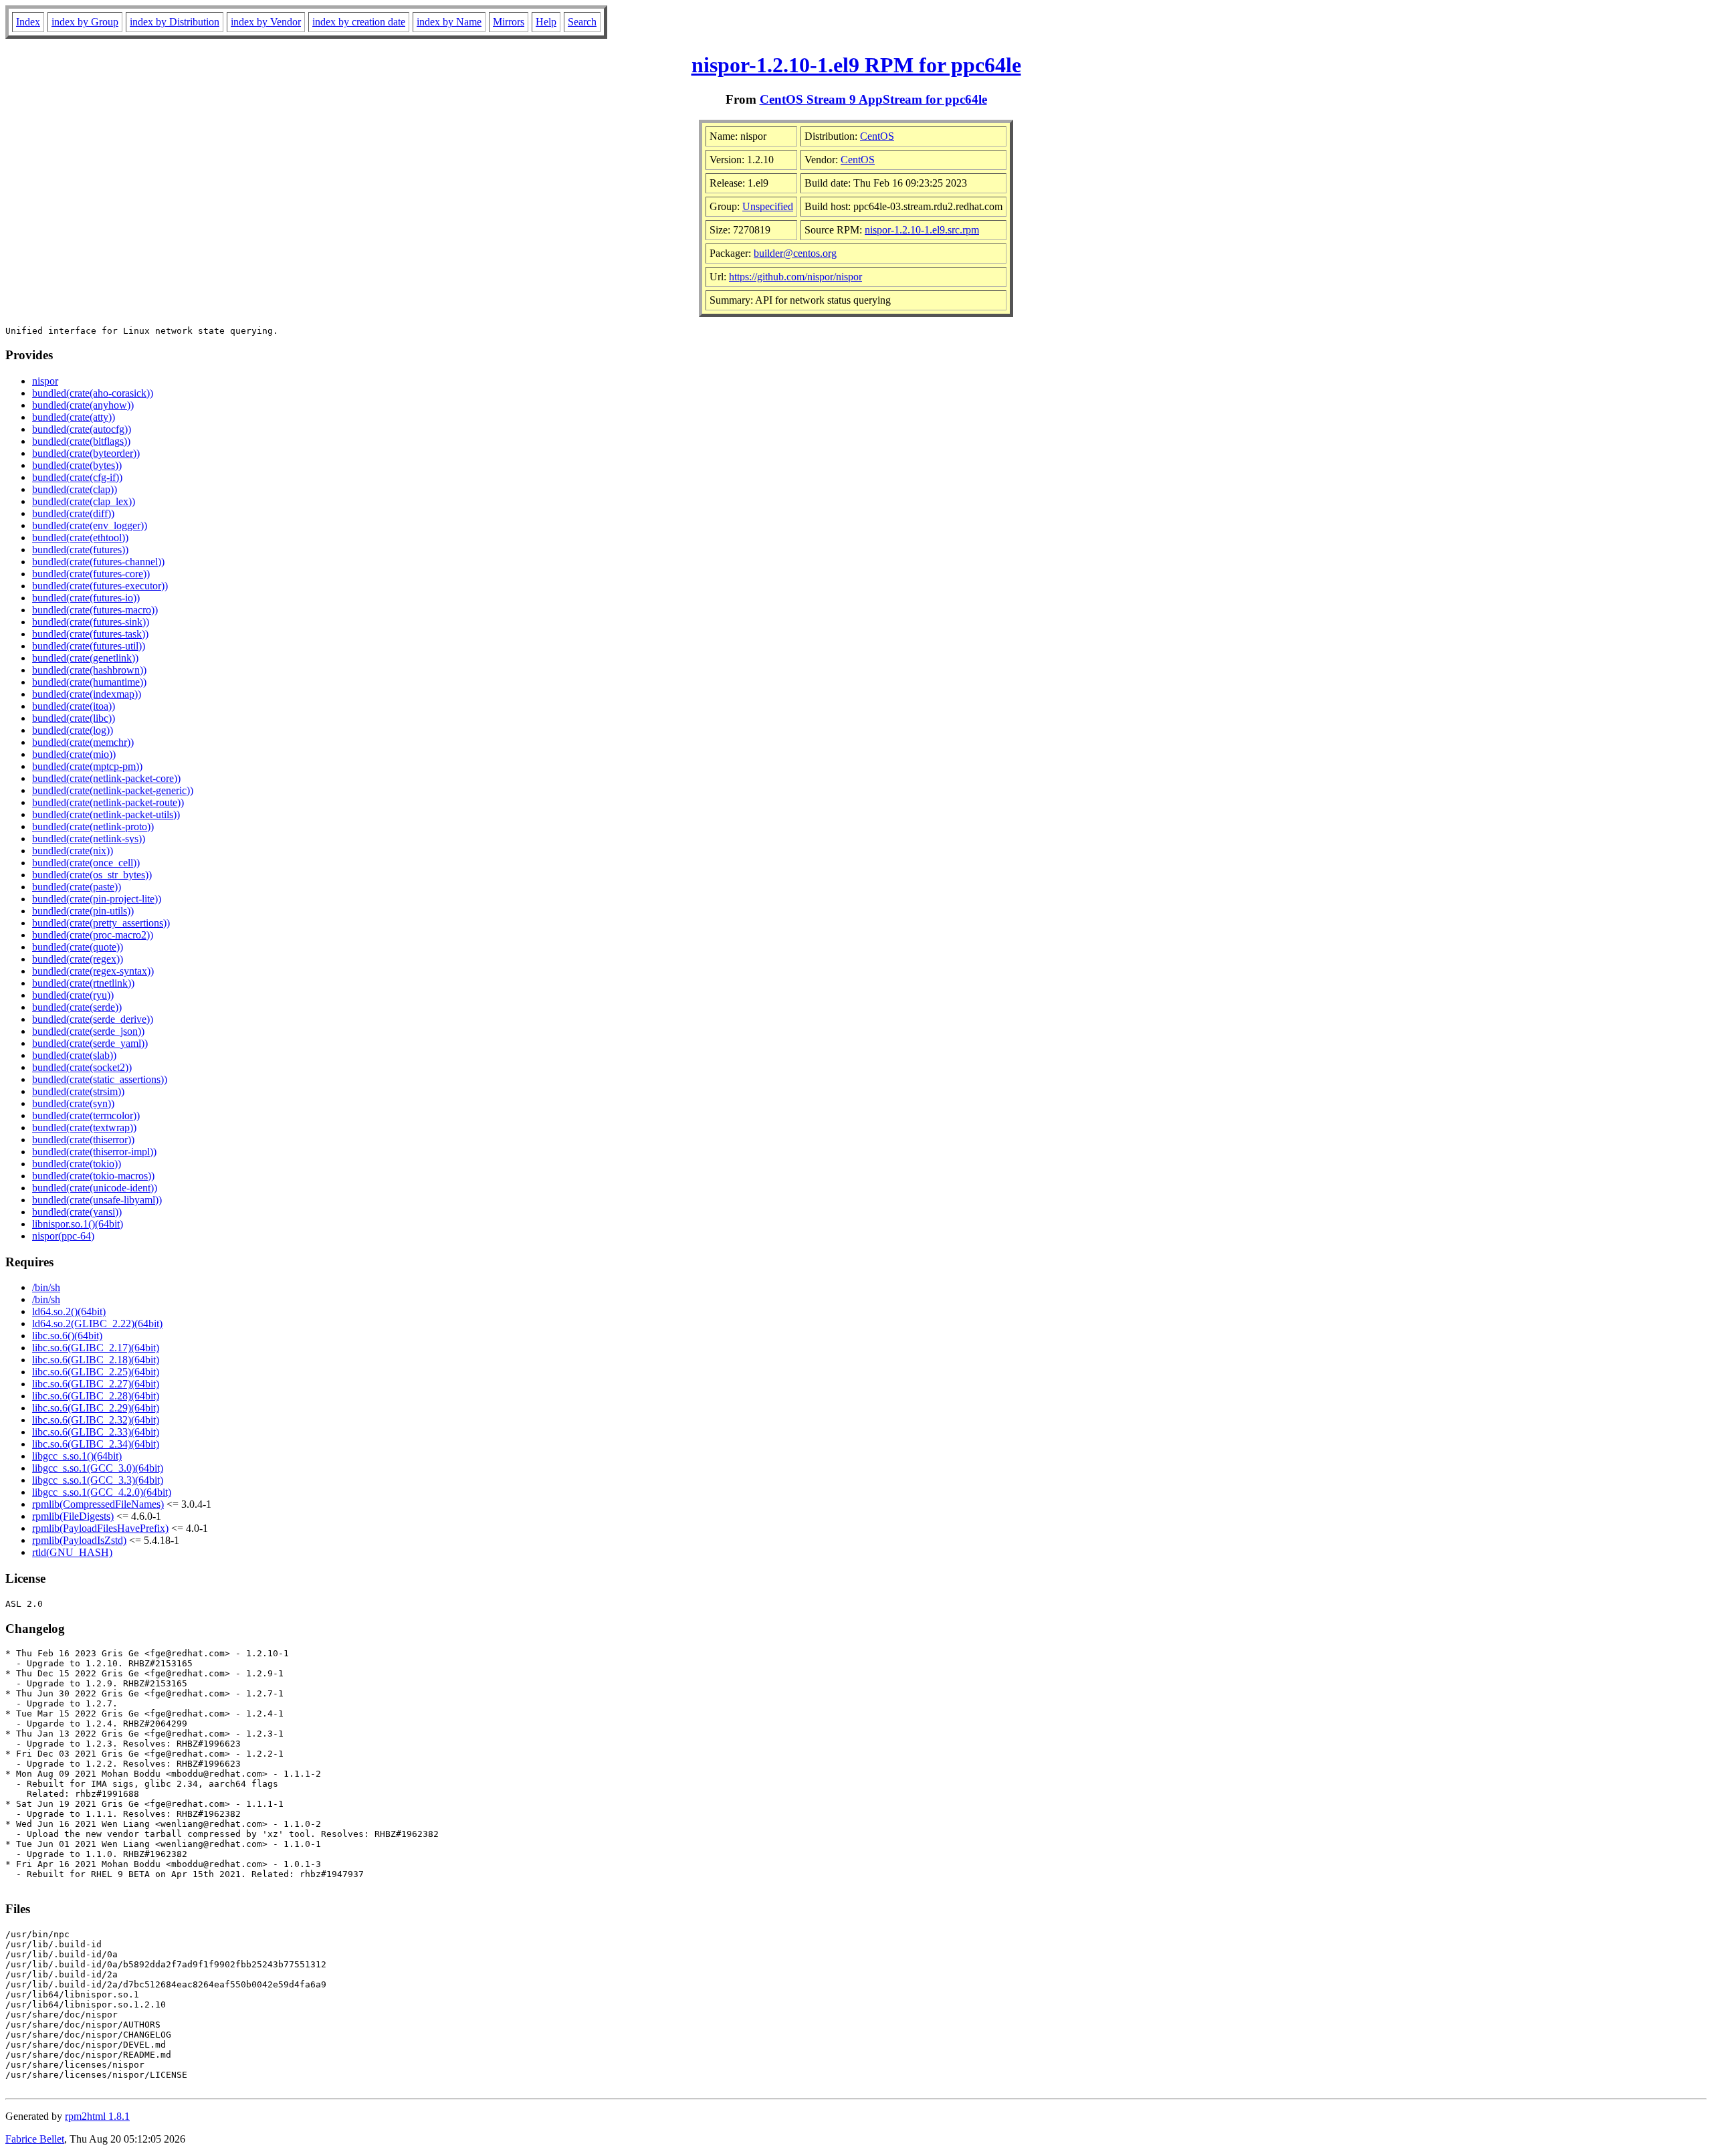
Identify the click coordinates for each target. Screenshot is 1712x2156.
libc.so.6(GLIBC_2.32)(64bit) (96, 1420)
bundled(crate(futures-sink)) (91, 622)
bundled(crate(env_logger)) (90, 525)
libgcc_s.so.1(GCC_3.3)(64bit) (98, 1480)
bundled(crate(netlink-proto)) (93, 826)
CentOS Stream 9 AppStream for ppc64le (873, 99)
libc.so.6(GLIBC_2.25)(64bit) (96, 1372)
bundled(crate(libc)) (74, 718)
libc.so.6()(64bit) (67, 1336)
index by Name (449, 22)
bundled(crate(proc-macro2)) (93, 935)
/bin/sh (46, 1287)
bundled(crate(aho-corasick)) (93, 393)
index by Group (85, 22)
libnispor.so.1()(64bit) (78, 1224)
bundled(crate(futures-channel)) (98, 562)
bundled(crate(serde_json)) (88, 1031)
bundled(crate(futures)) (80, 550)
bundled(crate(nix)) (73, 851)
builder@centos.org (795, 253)
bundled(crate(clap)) (75, 489)
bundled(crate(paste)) (77, 887)
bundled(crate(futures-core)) (91, 574)
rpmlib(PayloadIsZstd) (79, 1540)
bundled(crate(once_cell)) (86, 863)
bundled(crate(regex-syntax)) (93, 971)
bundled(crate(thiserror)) (83, 1140)
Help (546, 22)
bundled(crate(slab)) (74, 1055)
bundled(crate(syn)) (73, 1103)
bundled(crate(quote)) (78, 947)
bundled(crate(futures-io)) (86, 598)
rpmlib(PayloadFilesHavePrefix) (100, 1528)
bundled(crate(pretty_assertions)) (101, 923)
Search (582, 22)
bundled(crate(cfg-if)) (77, 477)
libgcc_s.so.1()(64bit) (77, 1456)
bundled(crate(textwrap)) (84, 1128)
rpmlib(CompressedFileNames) (98, 1504)
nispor (45, 381)
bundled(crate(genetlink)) (85, 658)
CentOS (877, 136)
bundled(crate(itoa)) (74, 706)
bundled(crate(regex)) (78, 959)
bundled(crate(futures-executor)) (100, 586)
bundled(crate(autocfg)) (82, 429)
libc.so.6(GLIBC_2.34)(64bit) (96, 1444)
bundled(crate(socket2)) (82, 1067)
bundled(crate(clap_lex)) (84, 501)
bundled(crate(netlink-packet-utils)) (106, 814)
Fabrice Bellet (35, 2139)
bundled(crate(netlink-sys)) (89, 839)
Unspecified (768, 206)
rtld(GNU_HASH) (72, 1552)
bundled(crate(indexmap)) (87, 694)
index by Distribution (175, 22)
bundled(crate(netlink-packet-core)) (106, 778)
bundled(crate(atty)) (74, 417)
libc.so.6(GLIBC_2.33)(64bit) (96, 1432)
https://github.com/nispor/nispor (795, 277)
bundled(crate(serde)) (77, 1007)
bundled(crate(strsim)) (78, 1091)
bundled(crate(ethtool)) (80, 537)
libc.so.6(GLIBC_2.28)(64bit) (96, 1396)
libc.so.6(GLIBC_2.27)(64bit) (96, 1384)
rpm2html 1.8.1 (97, 2116)
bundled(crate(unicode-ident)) (95, 1188)
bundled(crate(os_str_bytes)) (92, 875)
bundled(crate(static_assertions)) (100, 1079)
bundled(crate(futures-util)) (89, 646)
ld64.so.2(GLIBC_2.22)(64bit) (97, 1324)
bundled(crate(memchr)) (83, 742)
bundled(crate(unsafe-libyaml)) (97, 1200)
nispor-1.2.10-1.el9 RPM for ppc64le (856, 65)
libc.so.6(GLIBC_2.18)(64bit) (96, 1360)
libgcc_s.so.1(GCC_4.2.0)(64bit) (102, 1492)
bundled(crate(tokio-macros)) (93, 1176)
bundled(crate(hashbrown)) (89, 670)
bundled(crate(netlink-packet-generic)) (113, 790)
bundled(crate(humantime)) (89, 682)
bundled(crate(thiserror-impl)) (94, 1152)
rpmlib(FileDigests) (73, 1516)
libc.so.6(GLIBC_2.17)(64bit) (96, 1348)
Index (28, 22)
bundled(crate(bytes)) (77, 465)
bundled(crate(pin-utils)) (83, 911)
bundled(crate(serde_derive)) (93, 1019)
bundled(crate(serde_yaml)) (90, 1043)
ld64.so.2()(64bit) (69, 1311)
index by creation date (359, 22)
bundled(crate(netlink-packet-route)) (108, 802)
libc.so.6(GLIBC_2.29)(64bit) (96, 1408)
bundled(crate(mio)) (74, 754)
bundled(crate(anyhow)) (83, 405)
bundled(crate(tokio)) (77, 1164)
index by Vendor (266, 22)
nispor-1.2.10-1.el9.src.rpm (922, 230)
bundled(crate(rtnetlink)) (83, 983)
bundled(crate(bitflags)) (81, 441)
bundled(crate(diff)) (73, 513)
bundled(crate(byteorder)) (86, 453)
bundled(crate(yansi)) (77, 1212)
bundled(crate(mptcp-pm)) (87, 766)
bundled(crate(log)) (73, 730)
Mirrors (509, 22)
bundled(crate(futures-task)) (90, 634)
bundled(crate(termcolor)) (86, 1115)
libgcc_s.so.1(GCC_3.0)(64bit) (98, 1468)
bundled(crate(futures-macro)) (95, 610)
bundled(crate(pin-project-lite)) (97, 899)
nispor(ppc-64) (63, 1236)
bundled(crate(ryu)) (73, 995)
